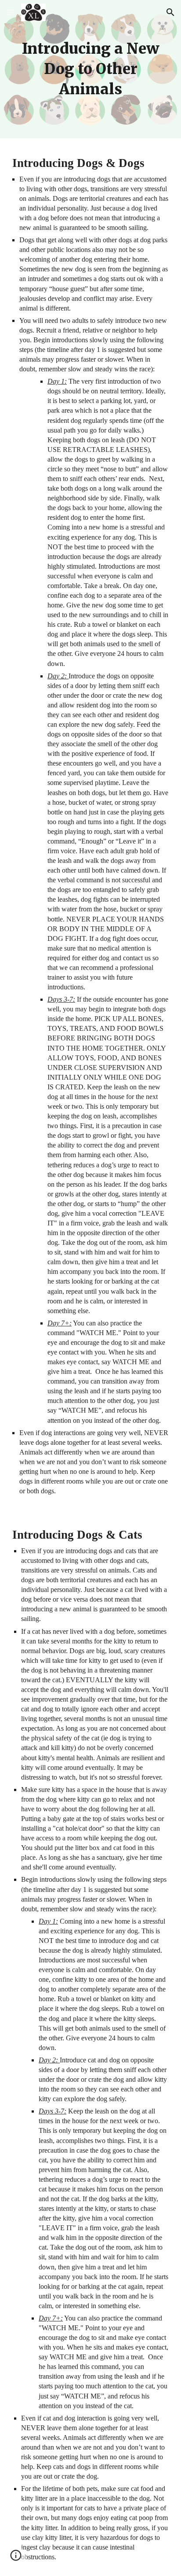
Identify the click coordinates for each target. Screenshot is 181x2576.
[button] (11, 12)
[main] (90, 69)
